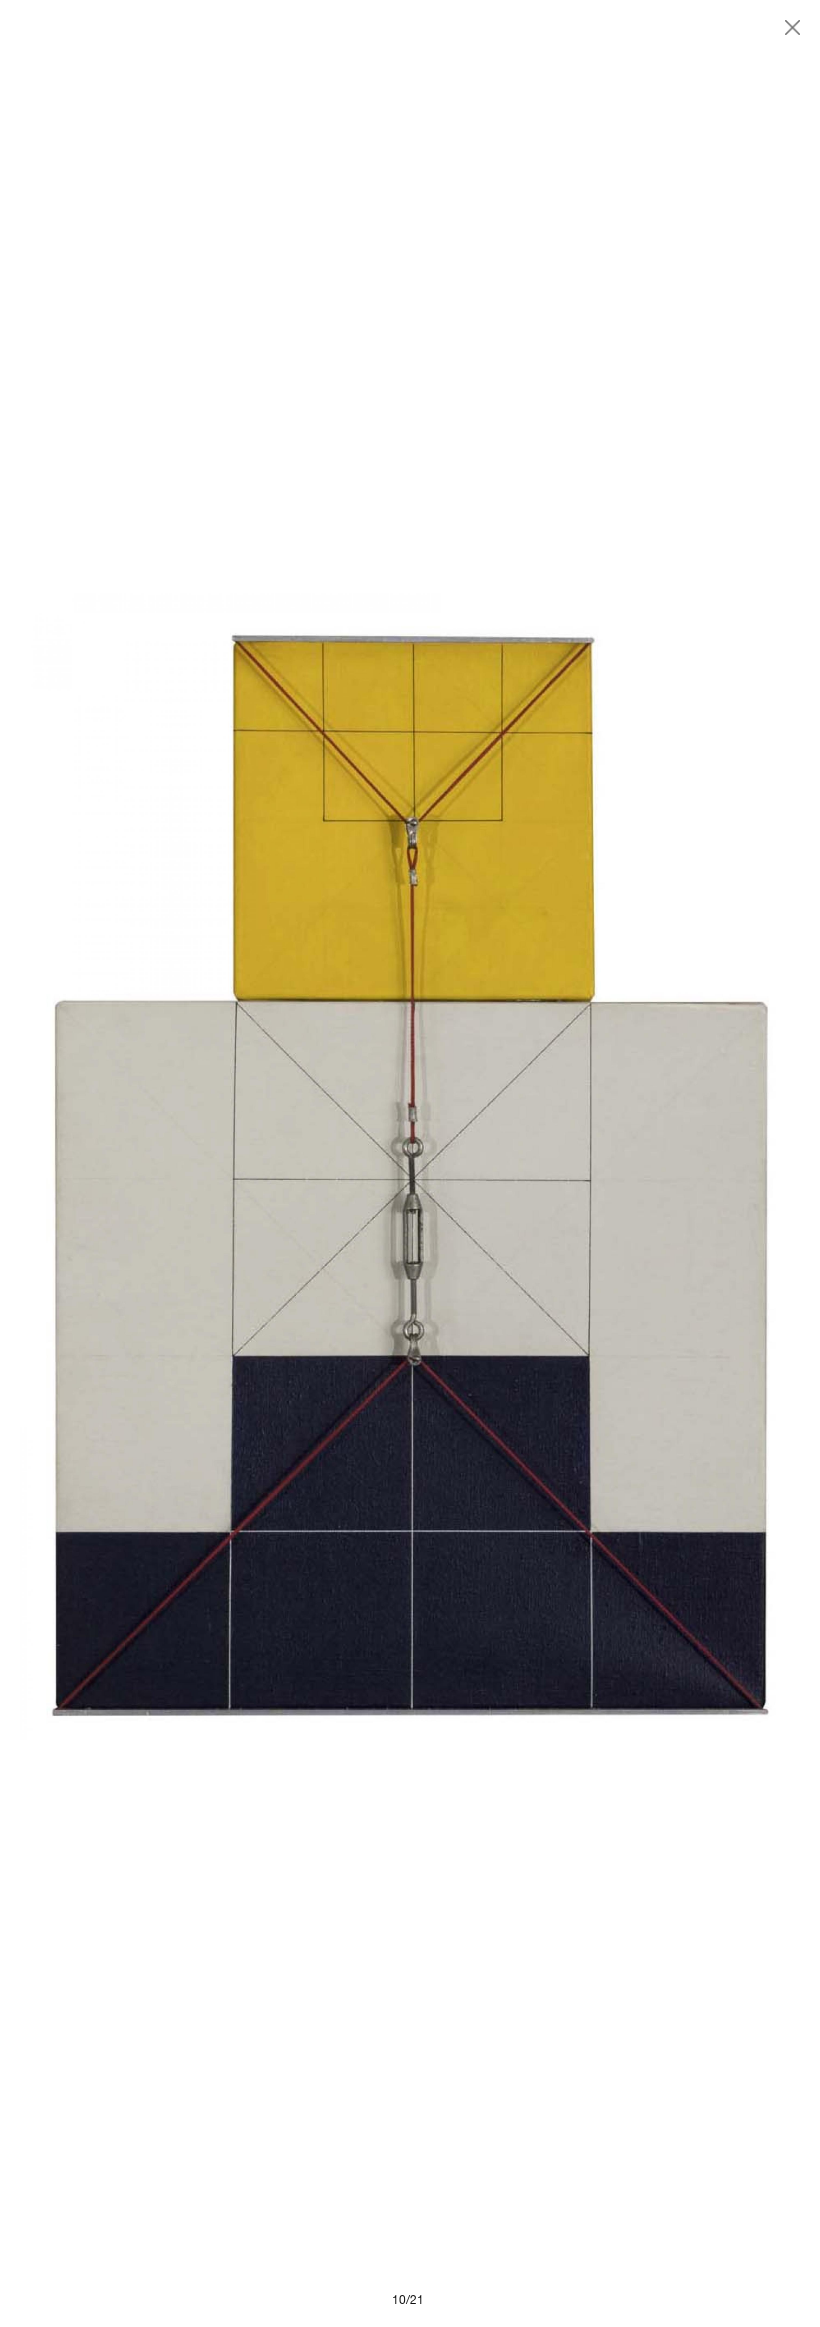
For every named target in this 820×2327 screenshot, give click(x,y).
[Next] (605, 1163)
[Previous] (215, 1163)
